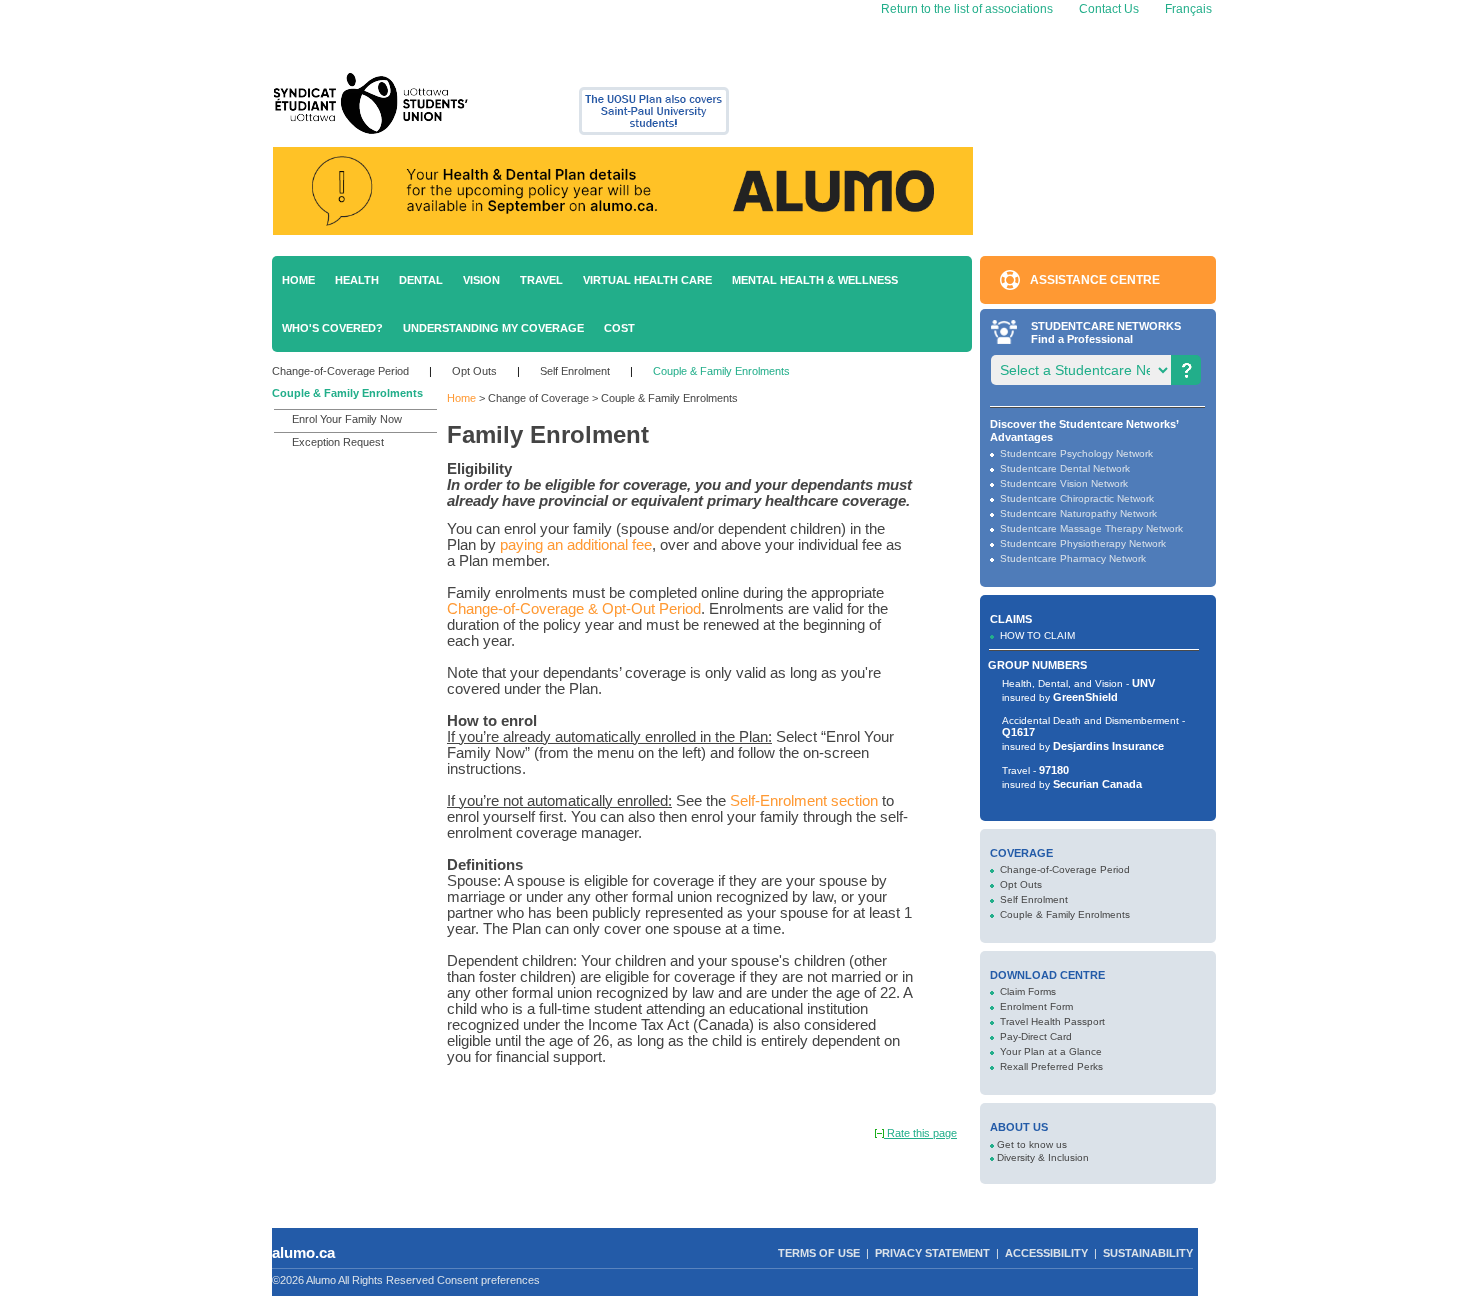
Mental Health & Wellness (815, 280)
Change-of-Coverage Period (340, 371)
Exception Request (338, 442)
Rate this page (920, 1133)
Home (298, 280)
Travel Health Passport (1052, 1021)
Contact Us (1109, 9)
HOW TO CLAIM (1037, 635)
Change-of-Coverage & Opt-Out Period (574, 609)
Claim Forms (1028, 991)
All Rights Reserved (386, 1280)
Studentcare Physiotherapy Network (1083, 543)
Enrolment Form (1036, 1006)
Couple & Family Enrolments (721, 371)
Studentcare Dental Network (1065, 468)
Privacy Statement (932, 1253)
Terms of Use (819, 1253)
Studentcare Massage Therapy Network (1091, 528)
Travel (541, 280)
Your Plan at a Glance (1051, 1051)
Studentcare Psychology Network (1076, 453)
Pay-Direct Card (1036, 1036)
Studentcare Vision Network (1064, 483)
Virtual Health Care (647, 280)
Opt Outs (474, 371)
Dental (421, 280)
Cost (619, 328)
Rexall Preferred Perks (1051, 1066)
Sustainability (1148, 1253)
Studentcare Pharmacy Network (1073, 558)
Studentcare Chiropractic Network (1077, 498)
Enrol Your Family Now (347, 419)
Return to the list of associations (965, 9)
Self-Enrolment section (804, 801)
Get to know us (1032, 1144)
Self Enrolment (575, 371)
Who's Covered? (332, 328)
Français (1187, 9)
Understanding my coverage (493, 328)
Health (357, 280)
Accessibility (1046, 1253)
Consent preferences (488, 1280)
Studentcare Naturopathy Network (1078, 513)
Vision (481, 280)
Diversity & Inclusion (1043, 1157)
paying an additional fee (576, 545)
